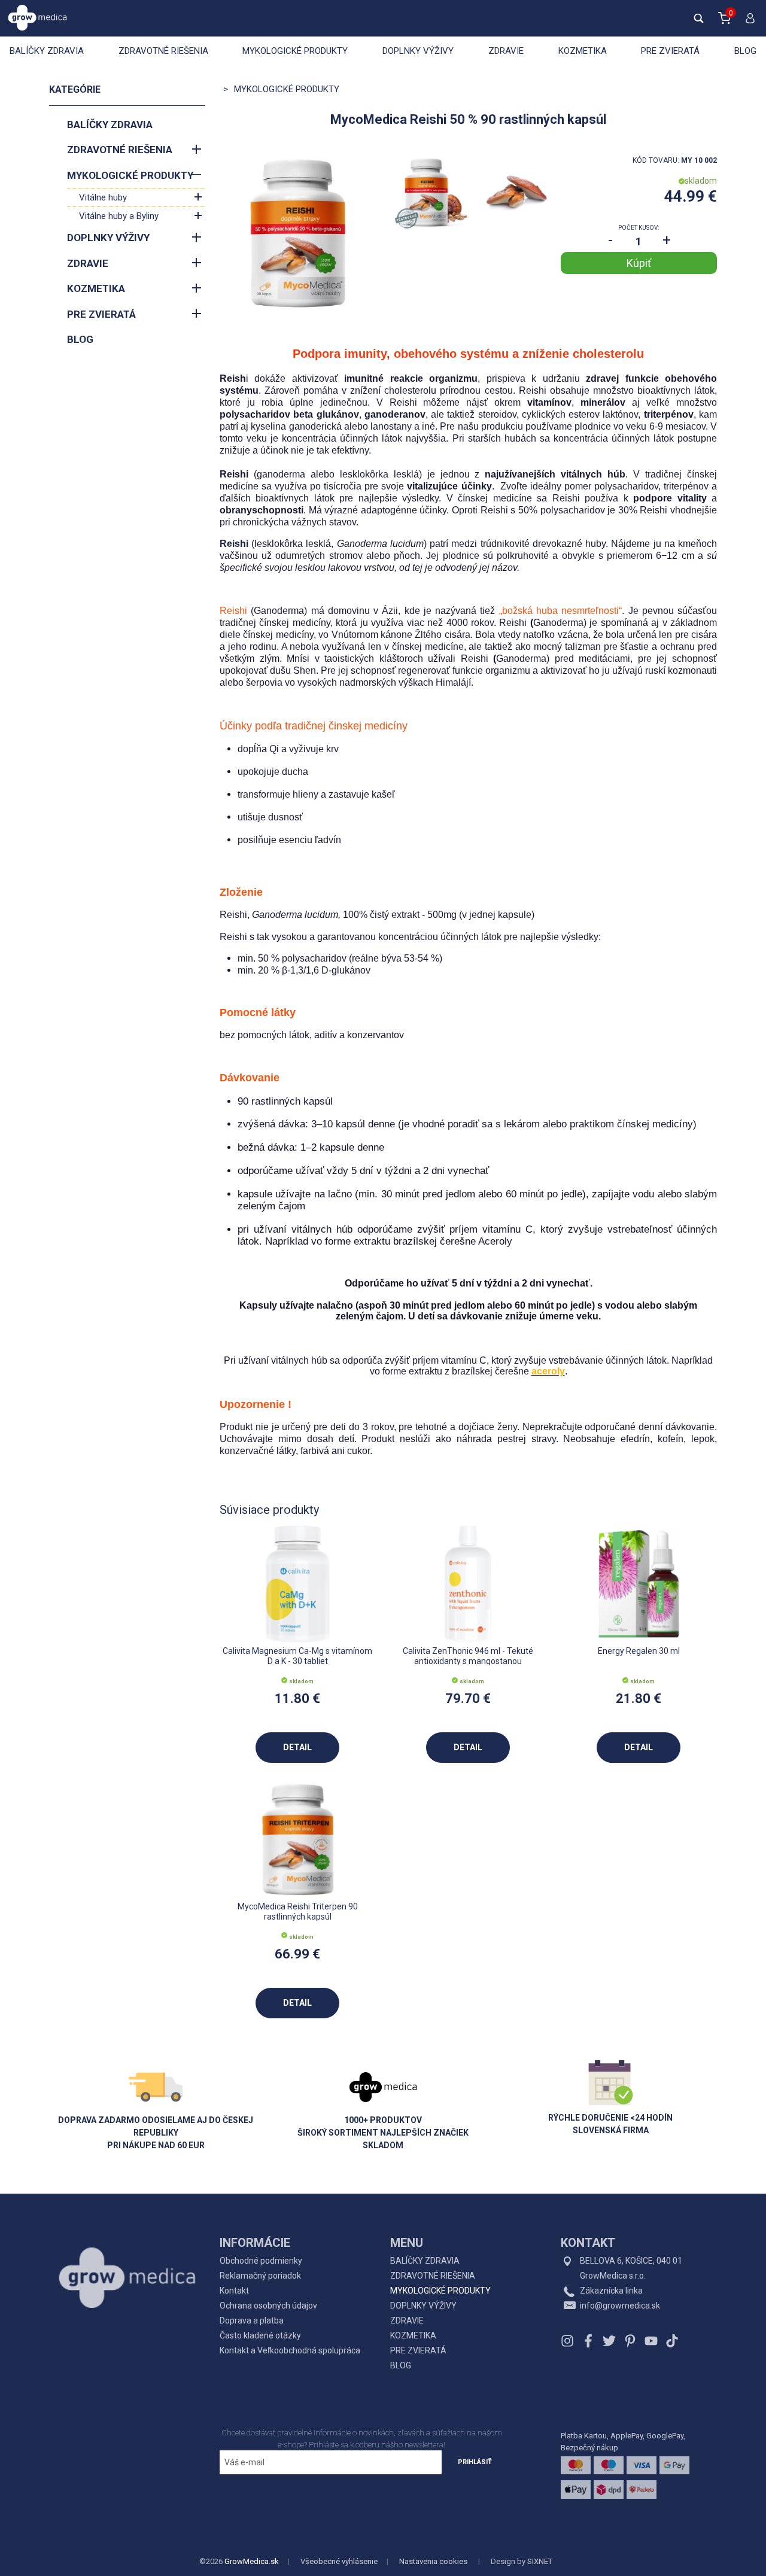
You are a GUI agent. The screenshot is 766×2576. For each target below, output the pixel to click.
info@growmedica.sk (620, 2306)
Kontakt (234, 2291)
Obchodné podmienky (261, 2261)
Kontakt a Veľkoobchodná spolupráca (290, 2350)
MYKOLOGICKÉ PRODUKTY (295, 51)
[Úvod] (127, 2251)
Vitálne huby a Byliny (119, 216)
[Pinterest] (630, 2341)
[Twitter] (609, 2341)
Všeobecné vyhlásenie (339, 2561)
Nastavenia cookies (433, 2561)
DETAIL (297, 1747)
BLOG (745, 51)
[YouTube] (651, 2341)
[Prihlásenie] (747, 23)
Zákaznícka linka (611, 2291)
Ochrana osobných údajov (268, 2306)
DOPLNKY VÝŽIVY (418, 51)
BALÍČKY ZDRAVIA (47, 51)
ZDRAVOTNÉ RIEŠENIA (163, 51)
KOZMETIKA (583, 51)
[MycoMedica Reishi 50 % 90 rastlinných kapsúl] (298, 233)
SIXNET (540, 2561)
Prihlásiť (475, 2462)
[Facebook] (588, 2341)
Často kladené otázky (260, 2335)
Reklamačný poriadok (260, 2276)
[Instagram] (569, 2341)
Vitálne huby (103, 197)
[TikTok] (671, 2341)
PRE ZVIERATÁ (670, 51)
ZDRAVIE (506, 51)
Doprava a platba (252, 2320)
